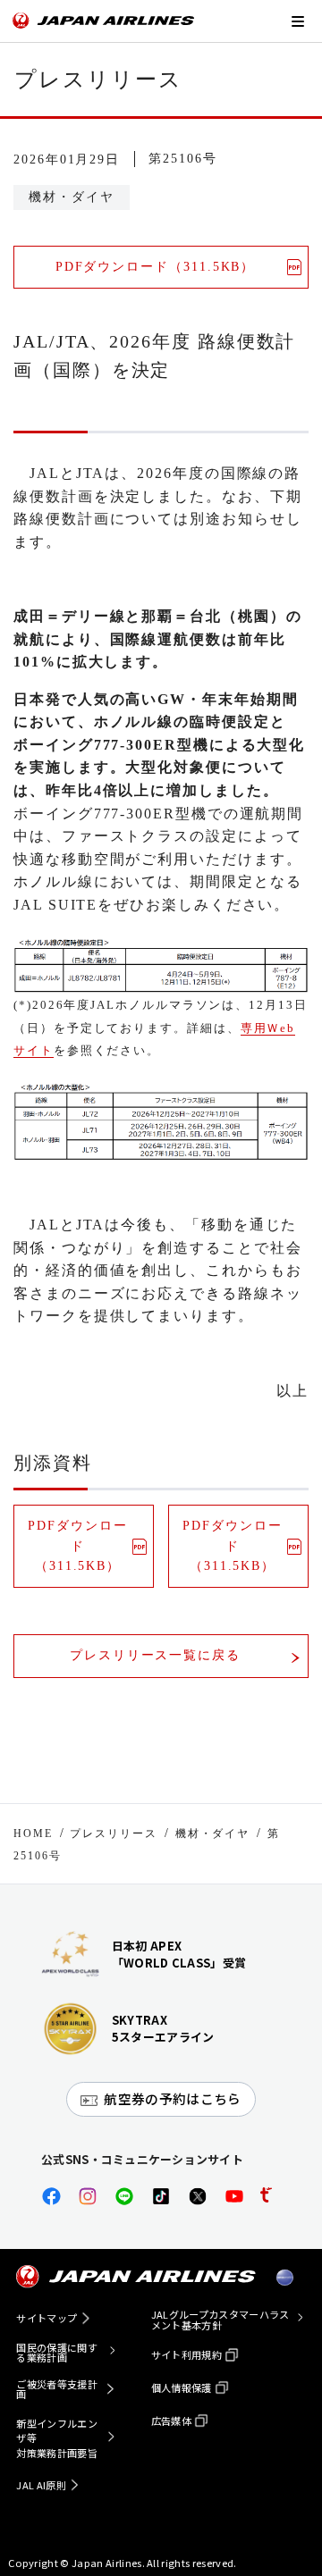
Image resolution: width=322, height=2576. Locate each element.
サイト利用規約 (186, 2354)
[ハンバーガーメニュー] (297, 21)
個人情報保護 (182, 2387)
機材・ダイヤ (213, 1833)
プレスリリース (113, 1833)
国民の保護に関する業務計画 (57, 2353)
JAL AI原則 (41, 2485)
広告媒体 (171, 2421)
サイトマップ (47, 2318)
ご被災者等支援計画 (57, 2389)
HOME (33, 1833)
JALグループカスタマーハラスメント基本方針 (220, 2320)
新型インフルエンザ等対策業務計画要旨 (57, 2438)
